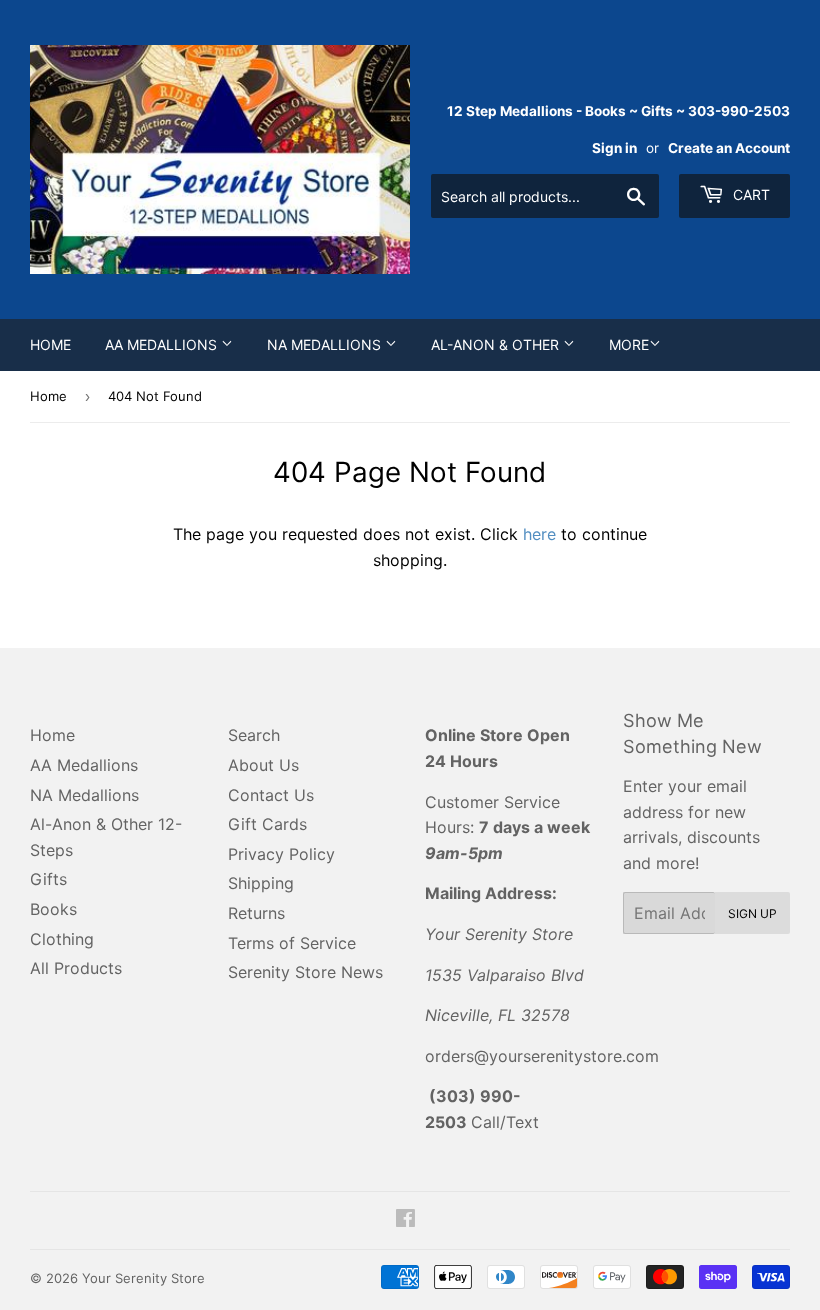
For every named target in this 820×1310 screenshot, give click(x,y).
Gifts (48, 879)
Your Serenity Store (143, 1278)
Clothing (62, 939)
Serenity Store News (305, 972)
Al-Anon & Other (497, 344)
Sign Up (752, 913)
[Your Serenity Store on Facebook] (405, 1220)
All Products (76, 968)
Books (53, 909)
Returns (256, 913)
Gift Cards (267, 824)
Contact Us (271, 795)
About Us (263, 765)
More (629, 344)
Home (50, 344)
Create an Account (729, 148)
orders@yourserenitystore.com (542, 1056)
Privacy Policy (281, 854)
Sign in (614, 148)
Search (254, 735)
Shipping (261, 883)
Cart (749, 194)
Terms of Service (292, 943)
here (539, 534)
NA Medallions (326, 344)
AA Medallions (163, 344)
